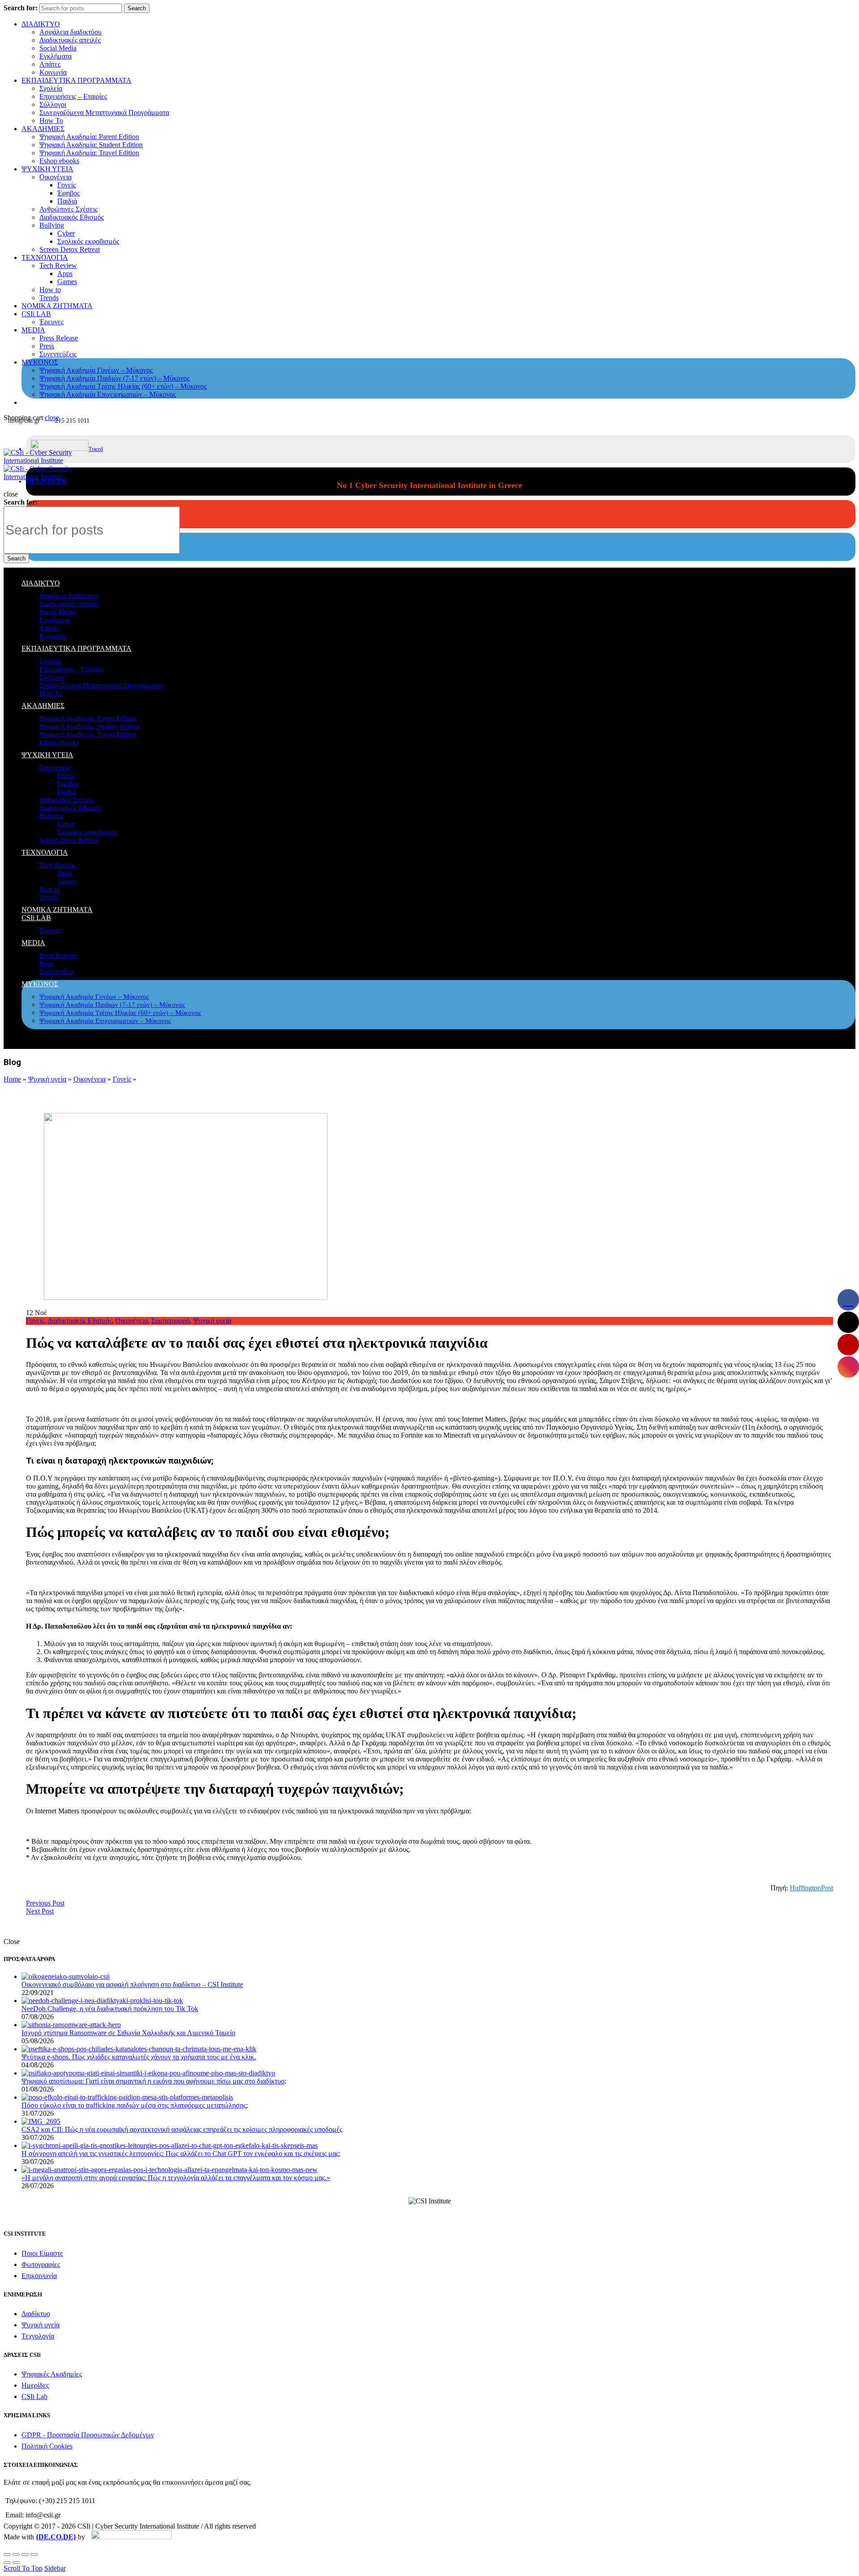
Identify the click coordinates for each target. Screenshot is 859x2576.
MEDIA (33, 330)
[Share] (16, 2555)
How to (50, 290)
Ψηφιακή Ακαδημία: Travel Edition (89, 153)
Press (47, 346)
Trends (49, 298)
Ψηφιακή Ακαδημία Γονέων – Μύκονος (96, 370)
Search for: (21, 8)
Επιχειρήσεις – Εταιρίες (73, 96)
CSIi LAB (36, 314)
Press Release (59, 338)
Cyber (66, 233)
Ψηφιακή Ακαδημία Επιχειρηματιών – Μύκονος (108, 394)
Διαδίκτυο (36, 2314)
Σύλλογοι (53, 104)
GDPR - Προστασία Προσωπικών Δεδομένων (88, 2435)
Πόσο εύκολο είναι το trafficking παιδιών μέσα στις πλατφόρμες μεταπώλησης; (135, 2105)
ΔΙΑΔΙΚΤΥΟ (41, 24)
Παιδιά (67, 201)
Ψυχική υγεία (47, 1079)
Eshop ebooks (59, 161)
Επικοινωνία (39, 2276)
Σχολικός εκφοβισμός (88, 241)
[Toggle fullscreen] (25, 2555)
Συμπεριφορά (170, 1321)
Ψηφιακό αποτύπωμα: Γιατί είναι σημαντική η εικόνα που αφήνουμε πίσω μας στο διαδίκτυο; (154, 2081)
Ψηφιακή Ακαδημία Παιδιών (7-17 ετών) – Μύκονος (115, 378)
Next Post (40, 1911)
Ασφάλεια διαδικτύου (70, 32)
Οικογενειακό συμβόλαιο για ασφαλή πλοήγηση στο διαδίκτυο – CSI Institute (132, 1984)
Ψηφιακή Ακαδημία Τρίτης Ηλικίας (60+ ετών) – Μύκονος (123, 386)
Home (12, 1079)
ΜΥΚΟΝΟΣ (40, 362)
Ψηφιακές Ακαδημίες (52, 2374)
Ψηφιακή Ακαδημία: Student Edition (91, 145)
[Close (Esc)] (7, 2555)
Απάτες (50, 64)
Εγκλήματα (55, 56)
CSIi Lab (34, 2396)
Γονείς (66, 185)
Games (67, 282)
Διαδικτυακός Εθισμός (72, 217)
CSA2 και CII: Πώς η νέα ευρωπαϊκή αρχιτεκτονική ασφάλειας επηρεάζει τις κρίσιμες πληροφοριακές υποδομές (182, 2129)
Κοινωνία (53, 72)
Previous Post (45, 1903)
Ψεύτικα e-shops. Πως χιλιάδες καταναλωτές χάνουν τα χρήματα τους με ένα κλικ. (139, 2057)
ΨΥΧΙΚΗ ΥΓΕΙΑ (47, 169)
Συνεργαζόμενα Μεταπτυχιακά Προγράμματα (104, 112)
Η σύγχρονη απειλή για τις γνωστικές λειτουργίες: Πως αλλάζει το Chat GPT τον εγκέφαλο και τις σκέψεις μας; (181, 2154)
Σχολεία (51, 88)
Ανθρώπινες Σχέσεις (68, 209)
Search (137, 8)
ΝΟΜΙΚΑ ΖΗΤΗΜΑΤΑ (57, 306)
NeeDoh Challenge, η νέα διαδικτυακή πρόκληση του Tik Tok (110, 2009)
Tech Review (58, 265)
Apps (65, 274)
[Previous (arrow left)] (7, 2563)
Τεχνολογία (38, 2336)
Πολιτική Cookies (47, 2446)
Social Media (58, 48)
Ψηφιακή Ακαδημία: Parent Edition (89, 137)
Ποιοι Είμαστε (42, 2253)
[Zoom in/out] (34, 2555)
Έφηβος (68, 193)
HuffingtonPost (811, 1888)
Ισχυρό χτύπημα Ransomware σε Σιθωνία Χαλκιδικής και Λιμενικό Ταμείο (128, 2033)
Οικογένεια (55, 177)
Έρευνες (51, 322)
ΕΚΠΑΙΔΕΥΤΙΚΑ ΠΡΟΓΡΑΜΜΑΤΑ (77, 80)
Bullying (52, 225)
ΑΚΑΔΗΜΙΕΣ (43, 129)
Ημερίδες (35, 2385)
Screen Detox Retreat (70, 249)
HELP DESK (46, 481)
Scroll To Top (23, 2568)
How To (51, 121)
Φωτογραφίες (41, 2264)
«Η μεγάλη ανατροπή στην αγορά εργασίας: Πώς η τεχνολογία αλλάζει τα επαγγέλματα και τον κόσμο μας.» (176, 2178)
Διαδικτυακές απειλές (70, 40)
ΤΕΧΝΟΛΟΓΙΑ (45, 257)
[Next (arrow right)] (16, 2563)
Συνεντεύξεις (58, 354)
